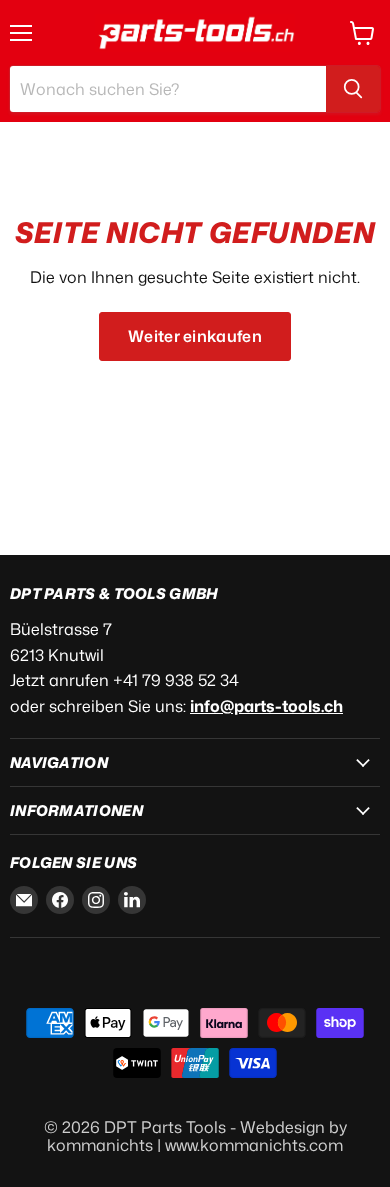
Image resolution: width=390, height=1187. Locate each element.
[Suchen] (353, 89)
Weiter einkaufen (195, 336)
